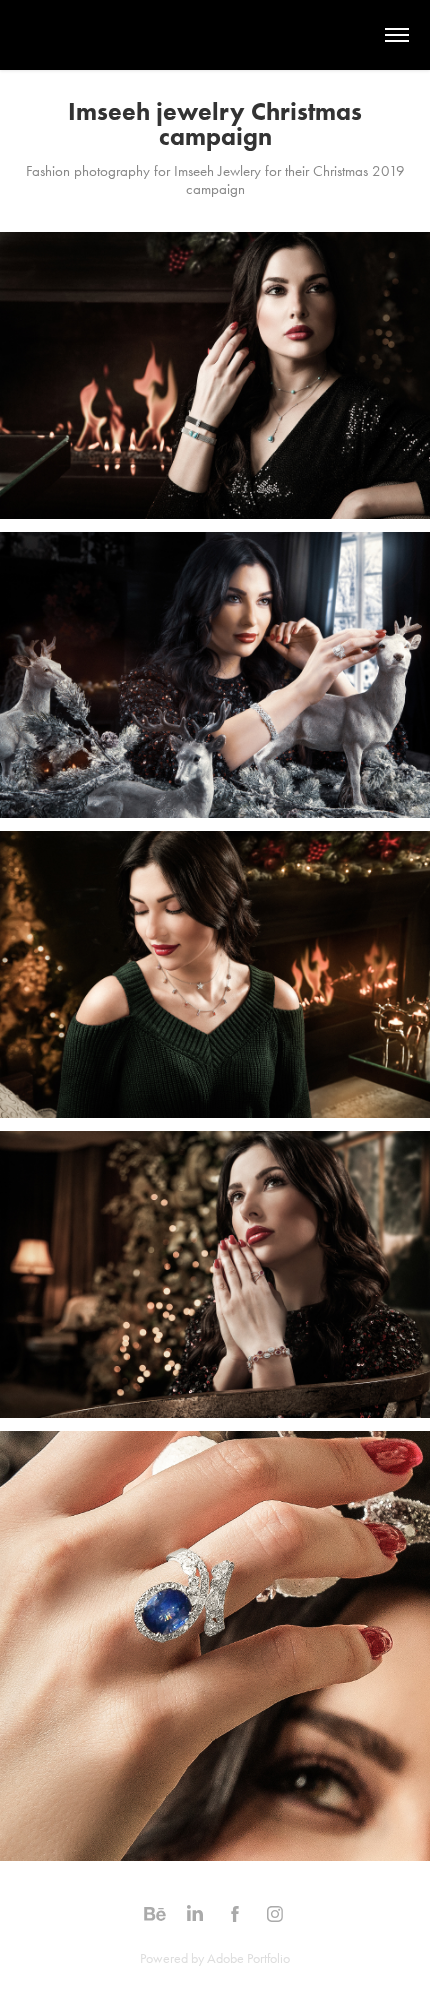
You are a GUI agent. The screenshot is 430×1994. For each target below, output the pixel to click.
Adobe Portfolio (248, 1958)
